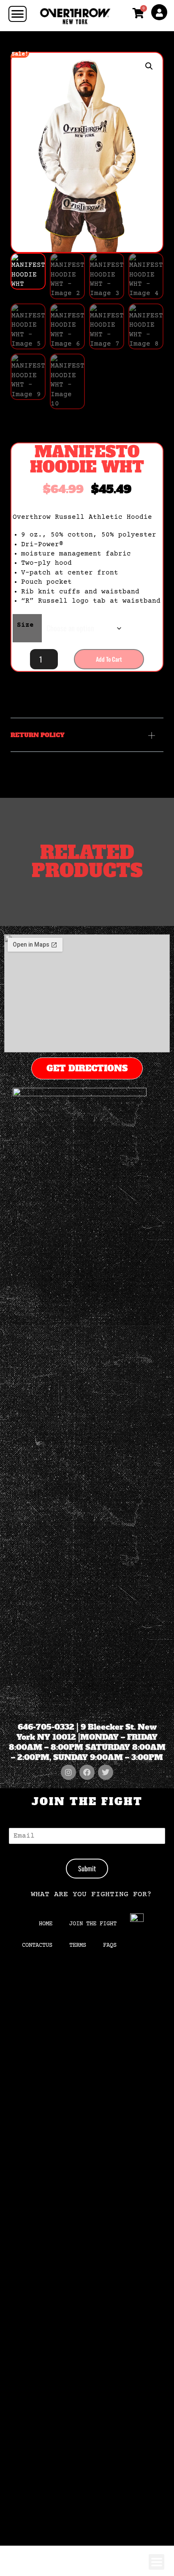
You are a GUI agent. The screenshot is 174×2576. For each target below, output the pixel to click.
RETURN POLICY (38, 735)
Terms (78, 1945)
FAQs (110, 1945)
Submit (87, 1868)
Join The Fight (93, 1924)
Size (25, 625)
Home (46, 1924)
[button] (149, 66)
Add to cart (109, 659)
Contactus (37, 1945)
